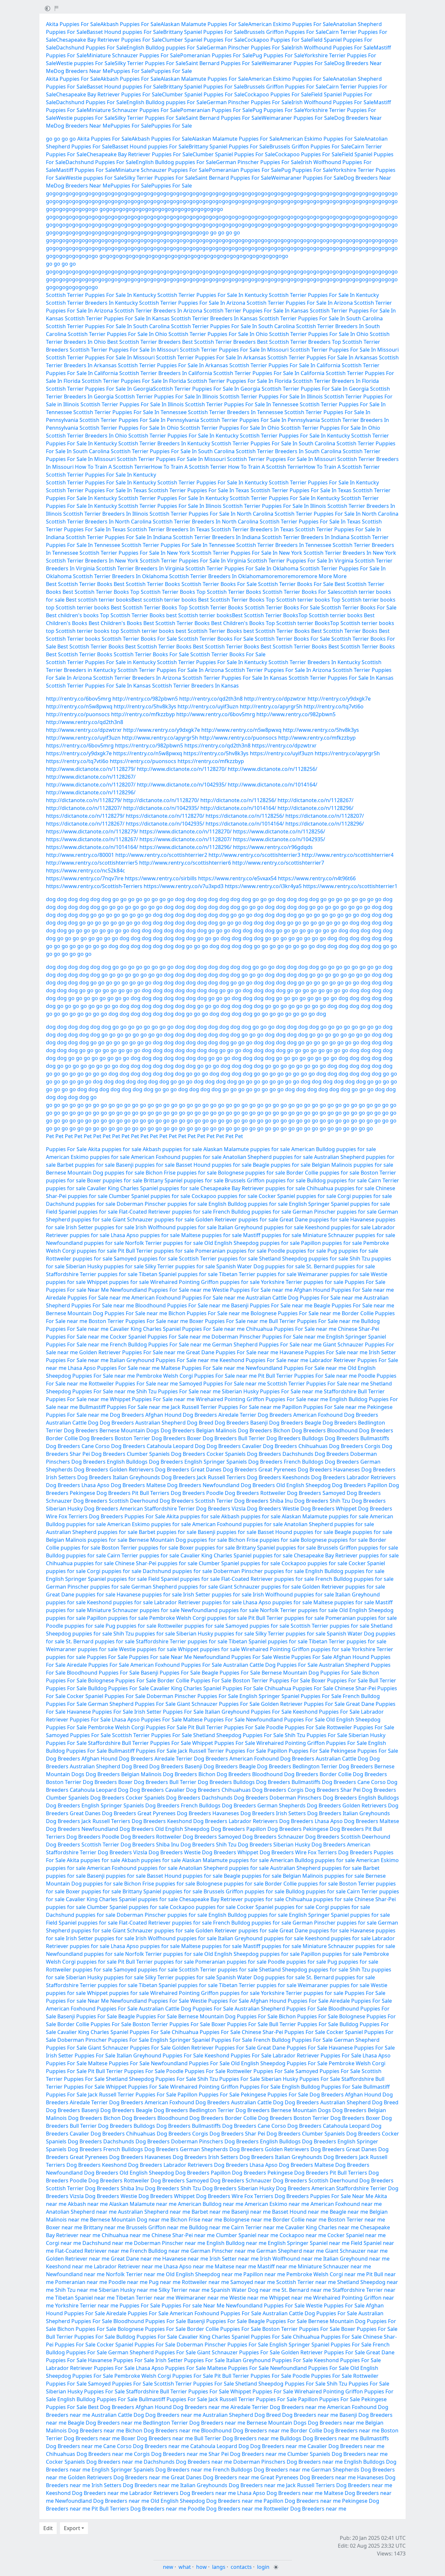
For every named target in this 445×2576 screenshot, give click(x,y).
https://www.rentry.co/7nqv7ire (85, 878)
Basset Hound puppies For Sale (125, 32)
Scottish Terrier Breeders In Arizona (158, 311)
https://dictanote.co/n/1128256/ (245, 816)
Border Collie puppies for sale (323, 1173)
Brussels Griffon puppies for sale (265, 1180)
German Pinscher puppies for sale (335, 1212)
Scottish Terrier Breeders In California (166, 373)
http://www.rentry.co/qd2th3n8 (85, 722)
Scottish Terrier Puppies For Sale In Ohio (117, 334)
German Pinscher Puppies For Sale (249, 48)
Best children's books (72, 615)
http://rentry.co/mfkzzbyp (143, 714)
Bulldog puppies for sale (337, 1180)
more (271, 576)
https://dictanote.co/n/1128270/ (165, 816)
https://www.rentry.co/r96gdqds (273, 847)
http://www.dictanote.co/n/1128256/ (273, 769)
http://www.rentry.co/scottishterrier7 (278, 863)
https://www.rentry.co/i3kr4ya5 (263, 886)
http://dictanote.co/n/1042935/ (161, 808)
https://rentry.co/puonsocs (143, 761)
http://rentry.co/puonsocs (78, 714)
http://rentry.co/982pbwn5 (145, 699)
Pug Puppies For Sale (278, 55)
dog (51, 899)
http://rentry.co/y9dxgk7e (339, 699)
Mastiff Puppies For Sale (86, 170)
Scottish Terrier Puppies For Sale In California (285, 365)
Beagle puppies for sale (282, 1165)
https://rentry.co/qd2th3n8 (217, 745)
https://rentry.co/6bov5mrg (80, 745)
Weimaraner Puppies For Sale (298, 63)
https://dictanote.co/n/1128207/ (325, 816)
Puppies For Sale (131, 71)
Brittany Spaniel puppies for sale (184, 1180)
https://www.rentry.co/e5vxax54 (237, 878)
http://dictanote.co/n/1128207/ (84, 808)
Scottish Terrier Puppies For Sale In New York (135, 553)
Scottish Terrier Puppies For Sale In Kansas (256, 311)
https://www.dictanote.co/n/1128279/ (92, 831)
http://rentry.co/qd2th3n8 (211, 699)
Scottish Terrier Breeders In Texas (168, 529)
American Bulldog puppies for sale (334, 1149)
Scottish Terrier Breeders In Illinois (106, 514)
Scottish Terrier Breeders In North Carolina (99, 522)
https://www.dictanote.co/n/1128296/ (186, 847)
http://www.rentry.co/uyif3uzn (83, 738)
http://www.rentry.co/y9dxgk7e (162, 730)
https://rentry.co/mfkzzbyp (211, 761)
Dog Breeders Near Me (82, 71)
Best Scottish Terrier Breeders (144, 342)
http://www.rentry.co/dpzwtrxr (84, 730)
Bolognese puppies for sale (251, 1173)
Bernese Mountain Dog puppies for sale (95, 1173)
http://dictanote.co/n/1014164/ (238, 808)
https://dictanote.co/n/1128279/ (85, 816)
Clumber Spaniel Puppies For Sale (203, 40)
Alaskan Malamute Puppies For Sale (204, 24)
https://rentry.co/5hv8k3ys (216, 753)
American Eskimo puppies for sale (88, 1157)
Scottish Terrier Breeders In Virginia (140, 568)
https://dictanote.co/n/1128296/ (325, 824)
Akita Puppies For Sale (73, 24)
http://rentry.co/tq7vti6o (334, 706)
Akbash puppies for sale (172, 1149)
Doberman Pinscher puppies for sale (162, 1204)
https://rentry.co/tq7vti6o (77, 761)
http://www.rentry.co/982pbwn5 (296, 714)
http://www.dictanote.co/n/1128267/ (91, 777)
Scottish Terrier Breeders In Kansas (214, 318)
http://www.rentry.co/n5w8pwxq (241, 730)
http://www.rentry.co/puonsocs (238, 738)
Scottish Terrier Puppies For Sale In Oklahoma (242, 568)
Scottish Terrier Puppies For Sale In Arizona (192, 303)
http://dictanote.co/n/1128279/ (84, 800)
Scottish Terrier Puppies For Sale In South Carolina (321, 318)
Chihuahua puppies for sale (340, 1188)
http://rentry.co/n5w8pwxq (79, 706)
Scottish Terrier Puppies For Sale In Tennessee (242, 404)
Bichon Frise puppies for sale (181, 1173)
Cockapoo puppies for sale (224, 1196)
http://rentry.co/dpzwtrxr (275, 699)
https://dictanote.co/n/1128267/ (85, 824)
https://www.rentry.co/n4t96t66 (317, 878)
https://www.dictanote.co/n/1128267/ (92, 839)
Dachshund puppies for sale (81, 1204)
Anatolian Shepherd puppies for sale (268, 1157)
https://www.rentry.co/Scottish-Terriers (94, 886)
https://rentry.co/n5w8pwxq (148, 753)
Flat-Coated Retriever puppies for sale (165, 1212)
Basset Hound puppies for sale (214, 1165)
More (325, 576)
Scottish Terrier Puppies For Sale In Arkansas (211, 357)
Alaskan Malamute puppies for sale (247, 1149)
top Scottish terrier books (78, 607)
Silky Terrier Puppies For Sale (150, 63)
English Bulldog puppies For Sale (166, 48)
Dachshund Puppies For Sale (91, 48)
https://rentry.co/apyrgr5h (347, 753)
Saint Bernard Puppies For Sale (224, 63)
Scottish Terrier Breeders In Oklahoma (120, 576)
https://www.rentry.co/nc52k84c (86, 870)
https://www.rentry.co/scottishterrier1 (350, 886)
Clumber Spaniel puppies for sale (150, 1196)
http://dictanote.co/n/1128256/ (238, 800)
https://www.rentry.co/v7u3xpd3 (184, 886)
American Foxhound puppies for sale (176, 1157)
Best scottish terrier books (99, 600)
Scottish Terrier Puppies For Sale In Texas (96, 490)
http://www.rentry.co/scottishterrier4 (348, 855)
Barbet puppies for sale (86, 1165)
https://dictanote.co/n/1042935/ (165, 824)
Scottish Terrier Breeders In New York (350, 553)
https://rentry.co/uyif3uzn (282, 753)
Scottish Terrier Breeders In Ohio (86, 436)
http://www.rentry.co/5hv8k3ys (321, 730)
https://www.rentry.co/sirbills (161, 878)
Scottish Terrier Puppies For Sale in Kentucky (101, 662)
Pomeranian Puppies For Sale (216, 55)
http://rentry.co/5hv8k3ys (145, 706)
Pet (50, 1136)
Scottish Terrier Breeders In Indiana (217, 537)
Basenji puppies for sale (145, 1165)
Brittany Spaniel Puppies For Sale (204, 32)
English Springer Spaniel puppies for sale (339, 1204)
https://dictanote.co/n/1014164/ (245, 824)
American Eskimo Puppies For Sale (291, 24)
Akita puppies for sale (115, 1149)
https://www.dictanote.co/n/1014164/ (92, 847)
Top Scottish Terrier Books (163, 592)
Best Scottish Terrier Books (79, 584)
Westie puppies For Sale (85, 63)
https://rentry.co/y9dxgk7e (79, 753)
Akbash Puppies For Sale (130, 24)
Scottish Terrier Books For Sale (219, 584)
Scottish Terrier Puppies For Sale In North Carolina (211, 514)
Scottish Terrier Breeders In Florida (336, 381)
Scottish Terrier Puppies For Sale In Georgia (100, 389)
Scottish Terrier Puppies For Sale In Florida (134, 381)
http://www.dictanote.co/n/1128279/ (91, 769)
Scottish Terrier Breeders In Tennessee (236, 412)
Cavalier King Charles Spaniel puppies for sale (143, 1188)
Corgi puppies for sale (365, 1196)
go (49, 139)
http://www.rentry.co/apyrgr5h (160, 738)
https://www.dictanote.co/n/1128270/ (186, 831)
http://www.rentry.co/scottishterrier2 (161, 855)
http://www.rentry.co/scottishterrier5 (92, 863)
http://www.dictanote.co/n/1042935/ (182, 785)
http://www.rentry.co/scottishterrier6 (185, 863)
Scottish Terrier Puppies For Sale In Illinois (167, 397)
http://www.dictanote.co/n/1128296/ (91, 792)
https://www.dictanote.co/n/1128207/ (186, 839)
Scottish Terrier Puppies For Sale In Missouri (124, 350)
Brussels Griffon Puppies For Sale (285, 32)
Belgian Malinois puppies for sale (352, 1165)
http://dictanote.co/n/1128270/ (161, 800)
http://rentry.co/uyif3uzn (208, 706)
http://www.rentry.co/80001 (80, 855)
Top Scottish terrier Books (298, 623)
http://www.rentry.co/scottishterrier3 (254, 855)
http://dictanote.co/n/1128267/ (316, 800)
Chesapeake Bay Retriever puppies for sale (253, 1188)
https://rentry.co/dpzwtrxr (284, 745)
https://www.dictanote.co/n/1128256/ (279, 831)
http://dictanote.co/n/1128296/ (316, 808)
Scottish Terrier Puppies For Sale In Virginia (193, 561)
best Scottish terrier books (199, 615)
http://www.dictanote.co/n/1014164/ (273, 785)
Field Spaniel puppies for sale (82, 1212)
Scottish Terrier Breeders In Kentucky (92, 303)
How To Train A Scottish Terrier (113, 467)
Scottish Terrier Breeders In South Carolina (289, 451)
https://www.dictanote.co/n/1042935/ (279, 839)
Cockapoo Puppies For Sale (278, 40)
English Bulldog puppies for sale (248, 1204)
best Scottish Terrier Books (209, 631)
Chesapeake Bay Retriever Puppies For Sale (109, 40)
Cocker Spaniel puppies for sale (297, 1196)
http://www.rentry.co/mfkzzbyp (317, 738)
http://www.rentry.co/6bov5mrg (216, 714)
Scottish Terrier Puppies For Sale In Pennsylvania (139, 420)
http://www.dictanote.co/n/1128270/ (182, 769)
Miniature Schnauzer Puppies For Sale (133, 55)
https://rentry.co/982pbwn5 (149, 745)
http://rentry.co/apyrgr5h (271, 706)
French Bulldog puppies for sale (252, 1212)
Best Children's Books (115, 623)
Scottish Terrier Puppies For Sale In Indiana (119, 537)
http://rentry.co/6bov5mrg (79, 699)
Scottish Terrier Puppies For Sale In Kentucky (101, 295)
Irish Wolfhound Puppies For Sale (333, 48)
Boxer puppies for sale (115, 1180)
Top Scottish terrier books (298, 600)
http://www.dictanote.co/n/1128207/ (91, 785)
